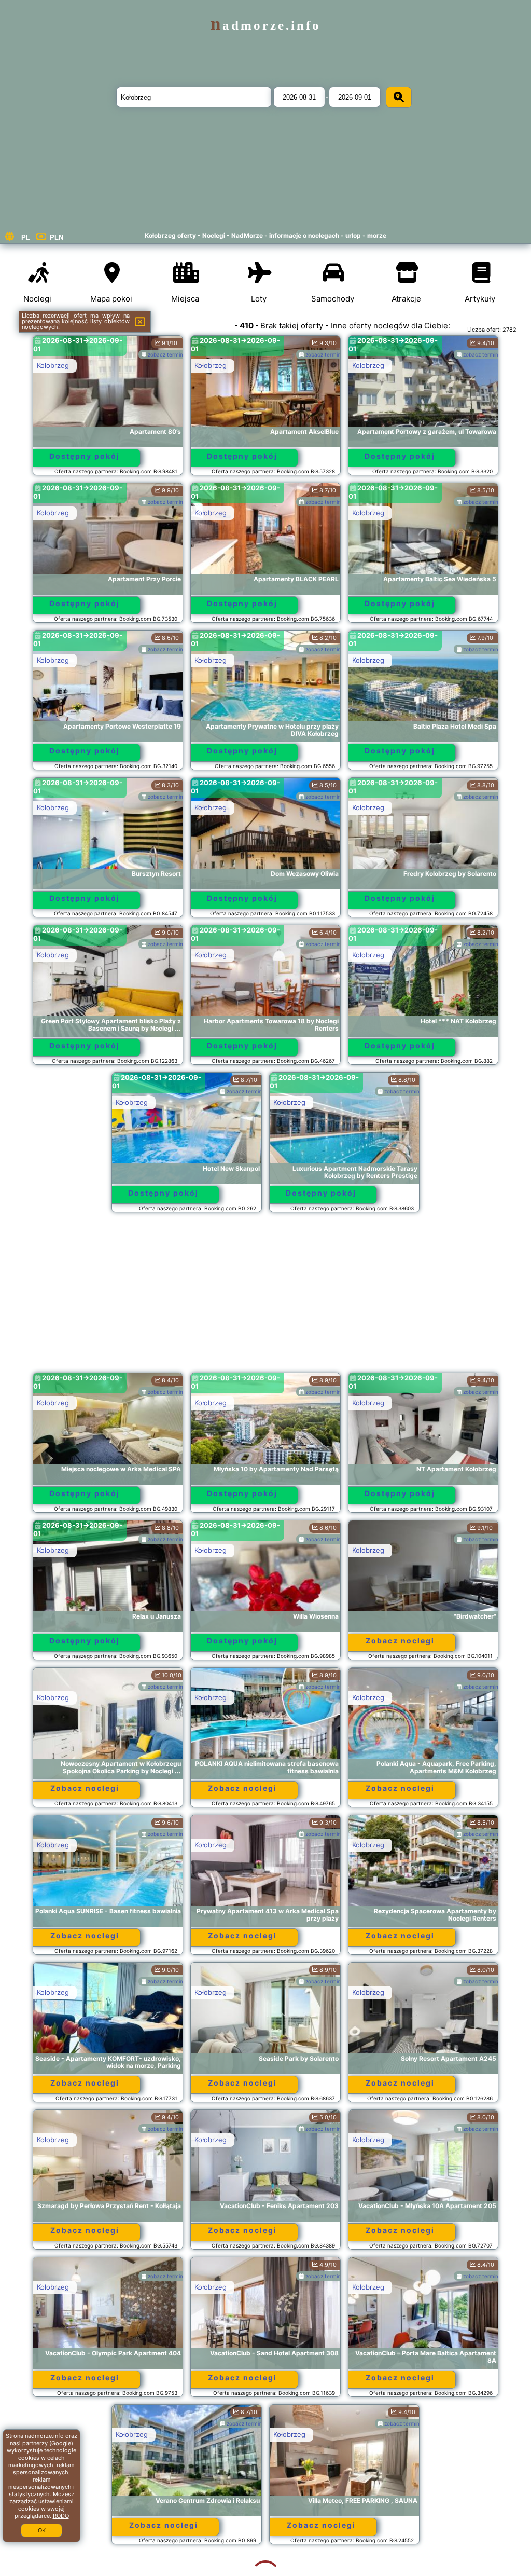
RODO (61, 2516)
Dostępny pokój (85, 456)
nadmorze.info (266, 25)
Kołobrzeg (53, 365)
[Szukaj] (399, 97)
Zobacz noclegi (400, 1641)
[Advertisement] (266, 1297)
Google (61, 2443)
